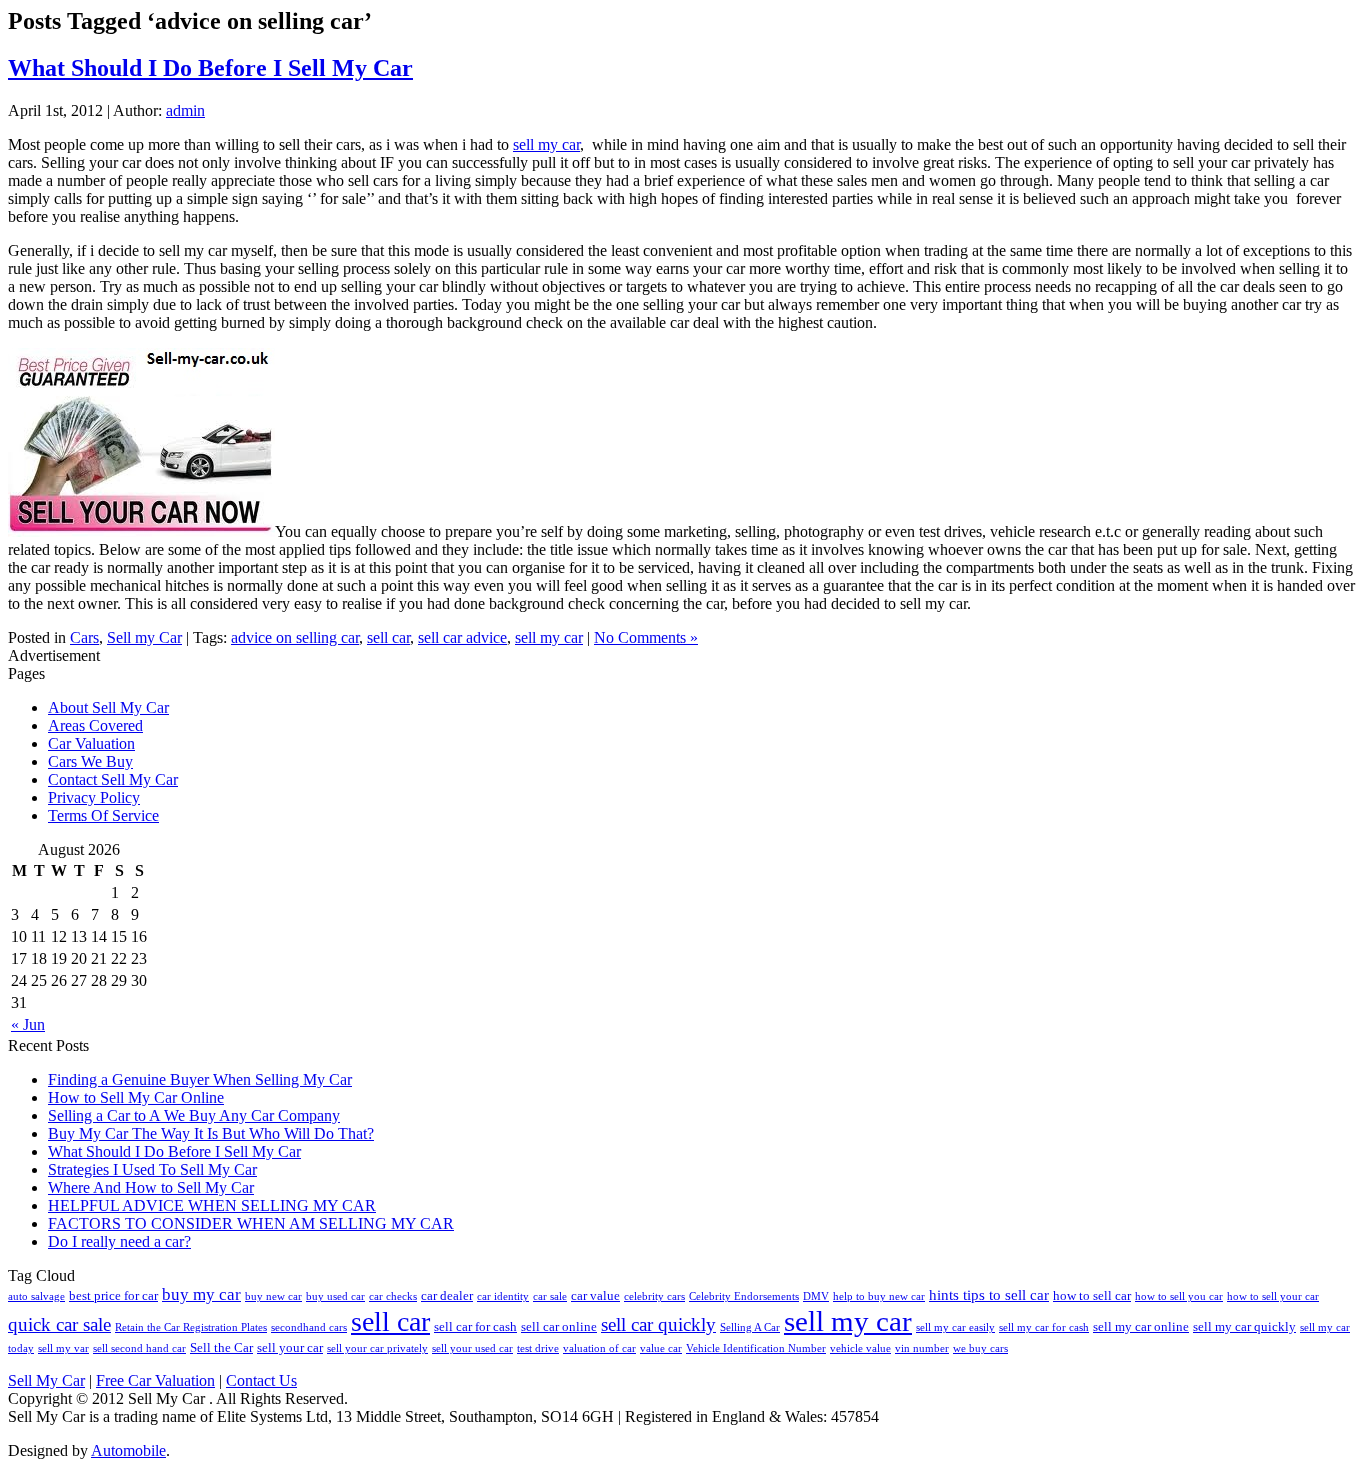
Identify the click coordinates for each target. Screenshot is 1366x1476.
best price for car (113, 1295)
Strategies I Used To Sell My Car (152, 1169)
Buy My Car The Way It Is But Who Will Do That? (211, 1133)
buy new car (273, 1296)
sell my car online (1141, 1326)
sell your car (290, 1347)
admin (185, 110)
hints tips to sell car (989, 1294)
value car (661, 1348)
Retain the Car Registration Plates (191, 1327)
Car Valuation (91, 743)
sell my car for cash (1044, 1327)
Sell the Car (221, 1347)
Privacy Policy (94, 797)
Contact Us (261, 1380)
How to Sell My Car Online (136, 1097)
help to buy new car (879, 1296)
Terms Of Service (103, 815)
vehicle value (860, 1348)
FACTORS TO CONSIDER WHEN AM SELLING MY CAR (251, 1223)
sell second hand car (139, 1348)
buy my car (201, 1294)
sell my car (546, 144)
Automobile (128, 1450)
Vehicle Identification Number (756, 1348)
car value (595, 1295)
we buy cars (980, 1348)
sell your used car (472, 1348)
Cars (84, 637)
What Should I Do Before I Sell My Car (210, 68)
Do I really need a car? (119, 1241)
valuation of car (599, 1348)
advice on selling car (295, 637)
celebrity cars (654, 1296)
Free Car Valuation (155, 1380)
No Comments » (646, 637)
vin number (922, 1348)
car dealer (447, 1295)
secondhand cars (309, 1327)
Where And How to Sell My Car (151, 1187)
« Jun (28, 1024)
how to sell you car (1179, 1296)
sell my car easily (955, 1327)
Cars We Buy (90, 761)
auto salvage (36, 1296)
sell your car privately (377, 1348)
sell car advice (462, 637)
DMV (816, 1296)
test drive (538, 1348)
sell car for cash (475, 1326)
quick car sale (59, 1324)
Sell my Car (144, 637)
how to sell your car (1273, 1296)
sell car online (559, 1326)
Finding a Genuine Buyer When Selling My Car (200, 1079)
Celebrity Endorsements (744, 1296)
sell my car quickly (1244, 1326)
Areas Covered (95, 725)
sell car (388, 637)
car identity (503, 1296)
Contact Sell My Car (113, 779)
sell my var (63, 1348)
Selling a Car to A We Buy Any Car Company (194, 1115)
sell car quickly (658, 1324)
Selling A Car (750, 1327)
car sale (550, 1296)
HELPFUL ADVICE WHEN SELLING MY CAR (212, 1205)
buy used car (335, 1296)
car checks (393, 1296)
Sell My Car (46, 1380)
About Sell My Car (108, 707)
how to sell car (1092, 1295)
